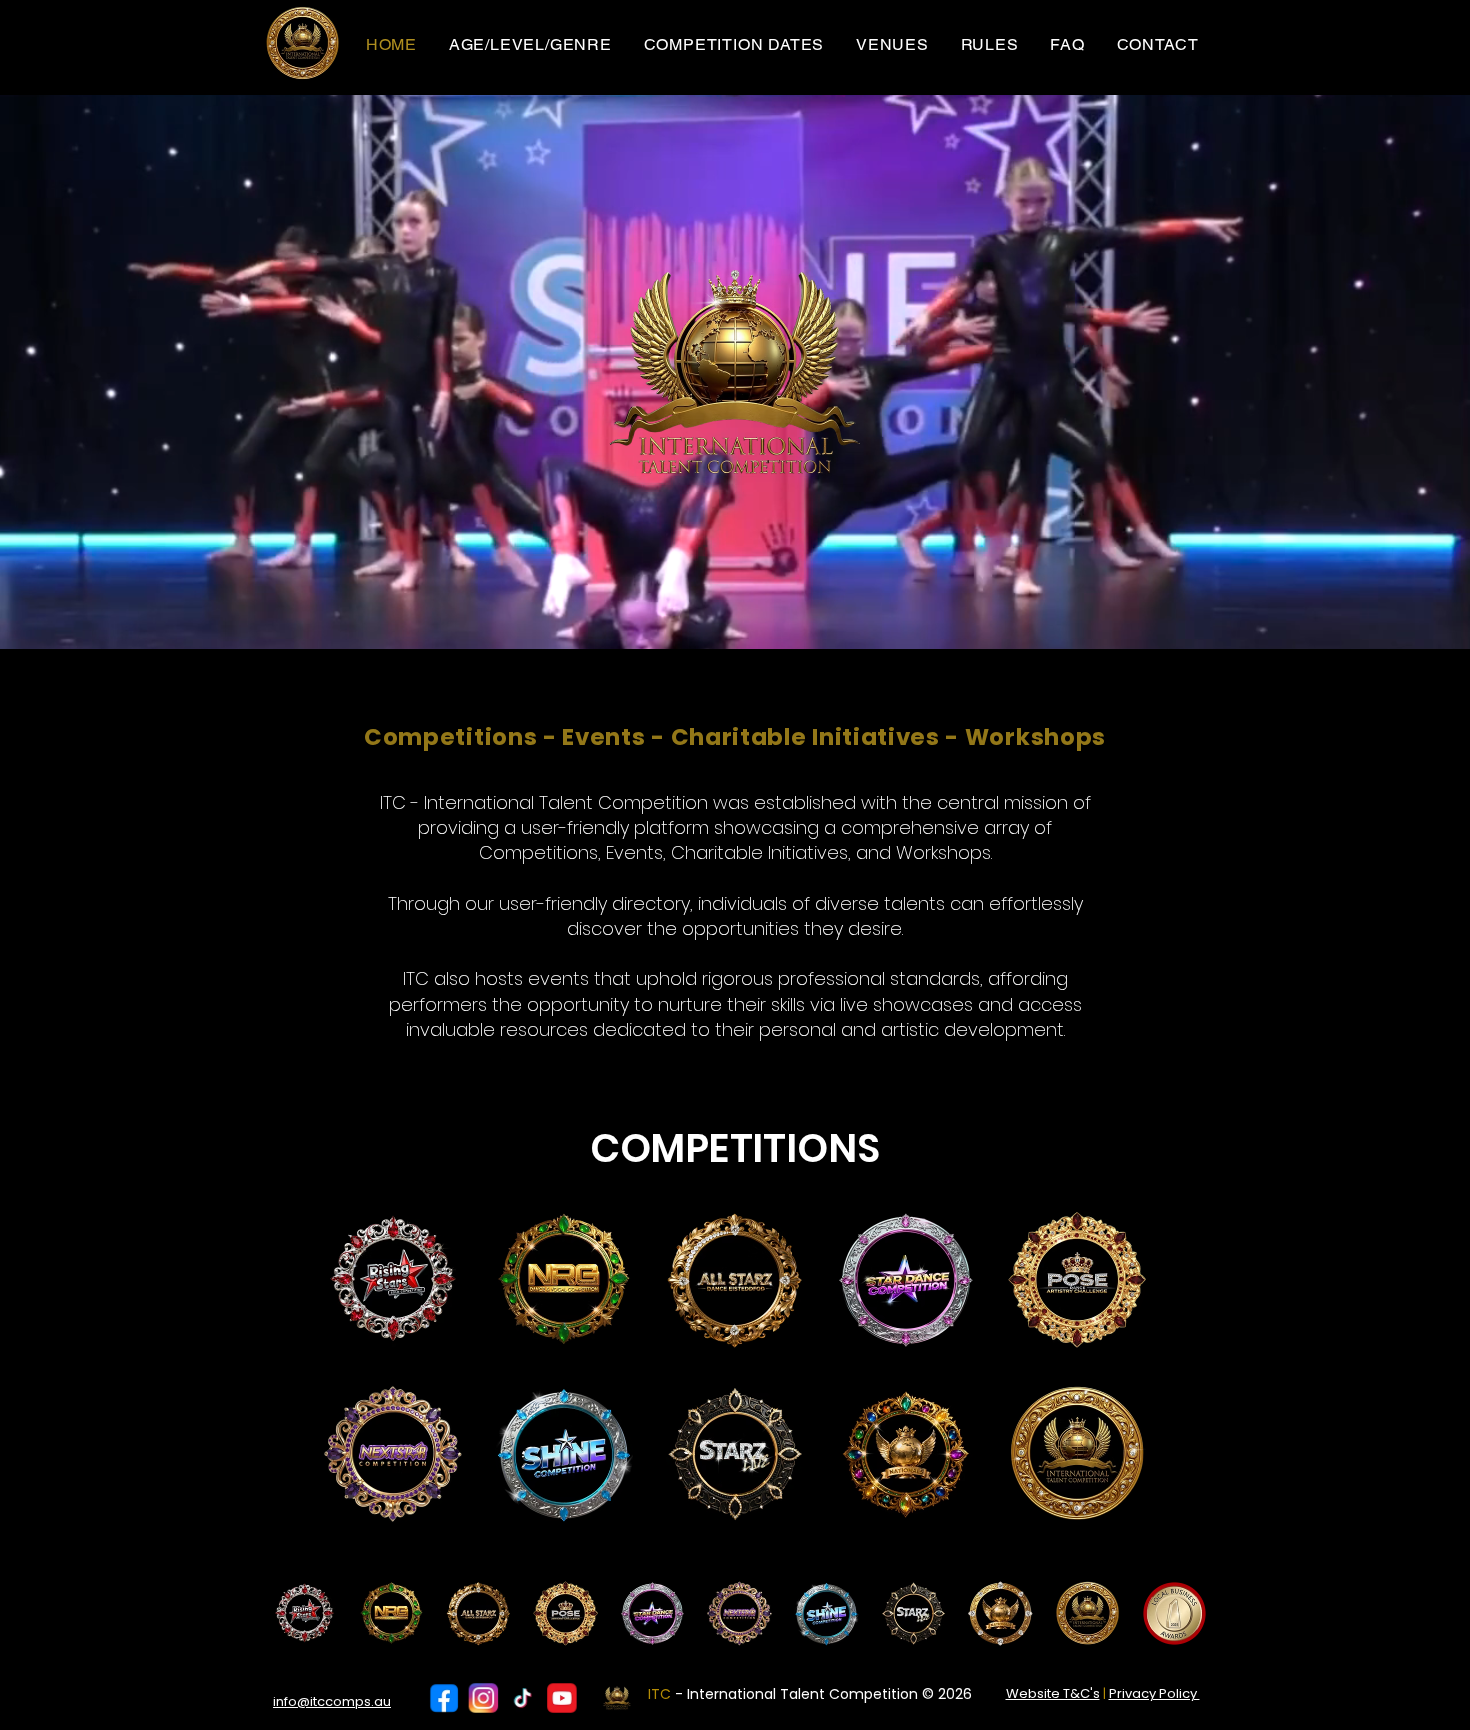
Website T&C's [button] (1053, 1693)
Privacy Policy (1154, 1693)
